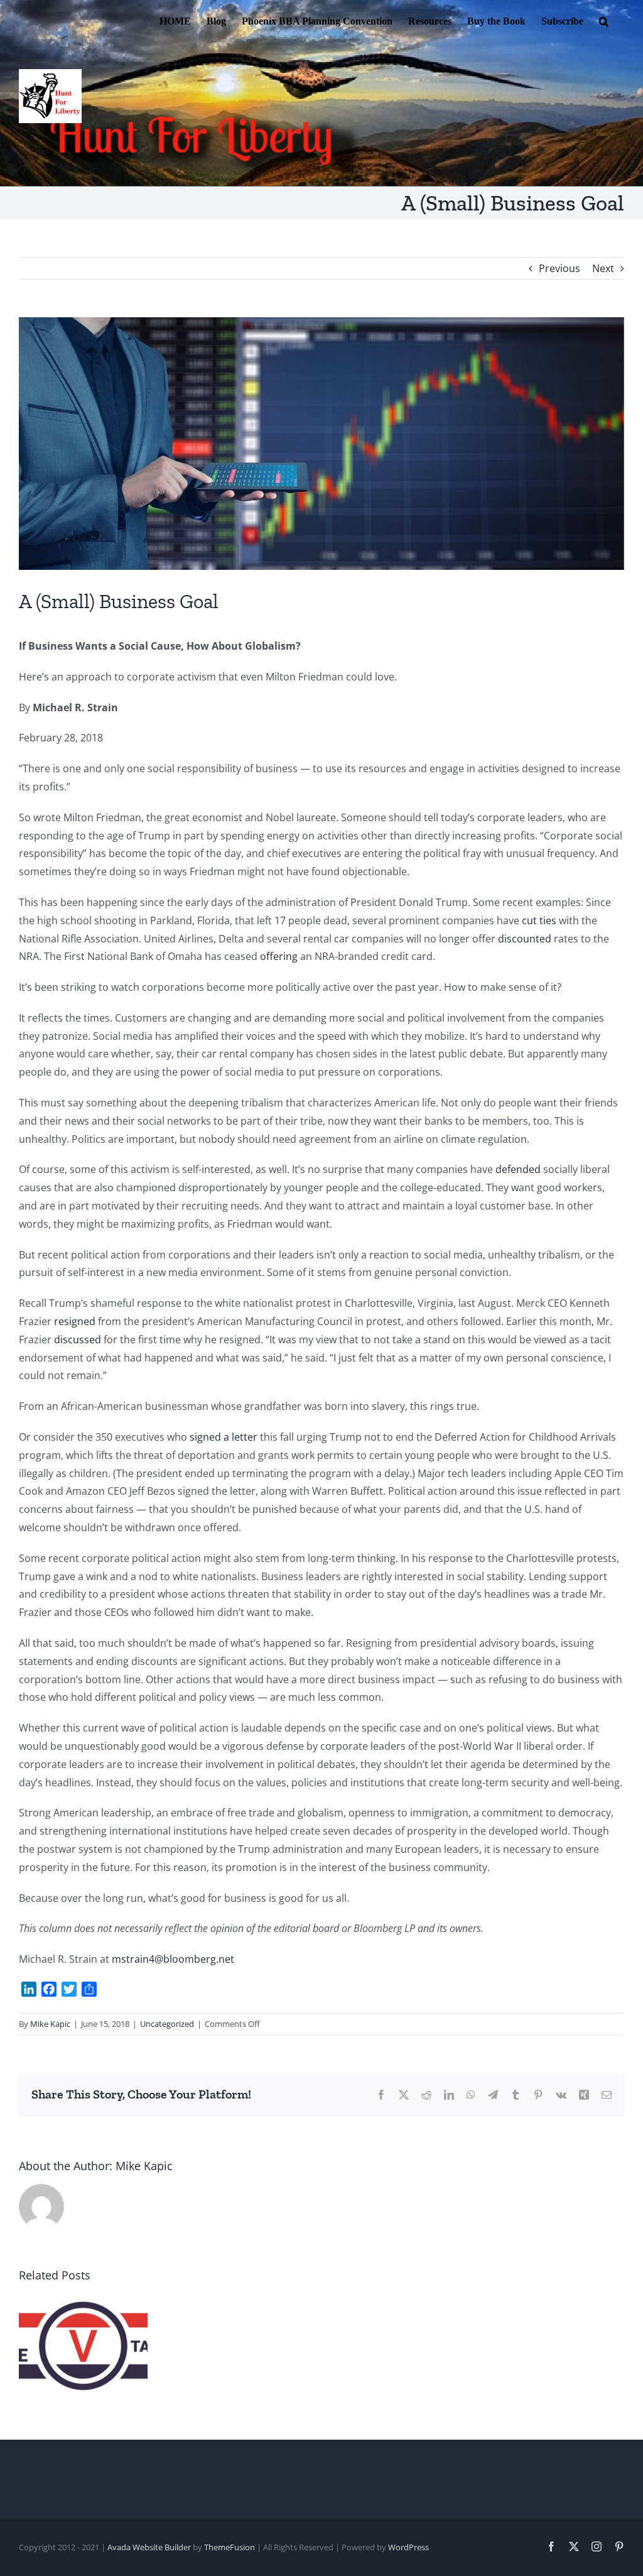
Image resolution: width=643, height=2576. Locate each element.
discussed (78, 1340)
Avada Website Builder (149, 2547)
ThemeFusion (230, 2547)
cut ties (539, 920)
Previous (559, 268)
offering (279, 956)
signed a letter (224, 1437)
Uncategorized (167, 2024)
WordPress (408, 2547)
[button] (604, 20)
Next (603, 268)
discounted (525, 939)
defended (518, 1169)
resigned (75, 1321)
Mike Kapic (50, 2024)
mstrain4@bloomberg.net (173, 1959)
